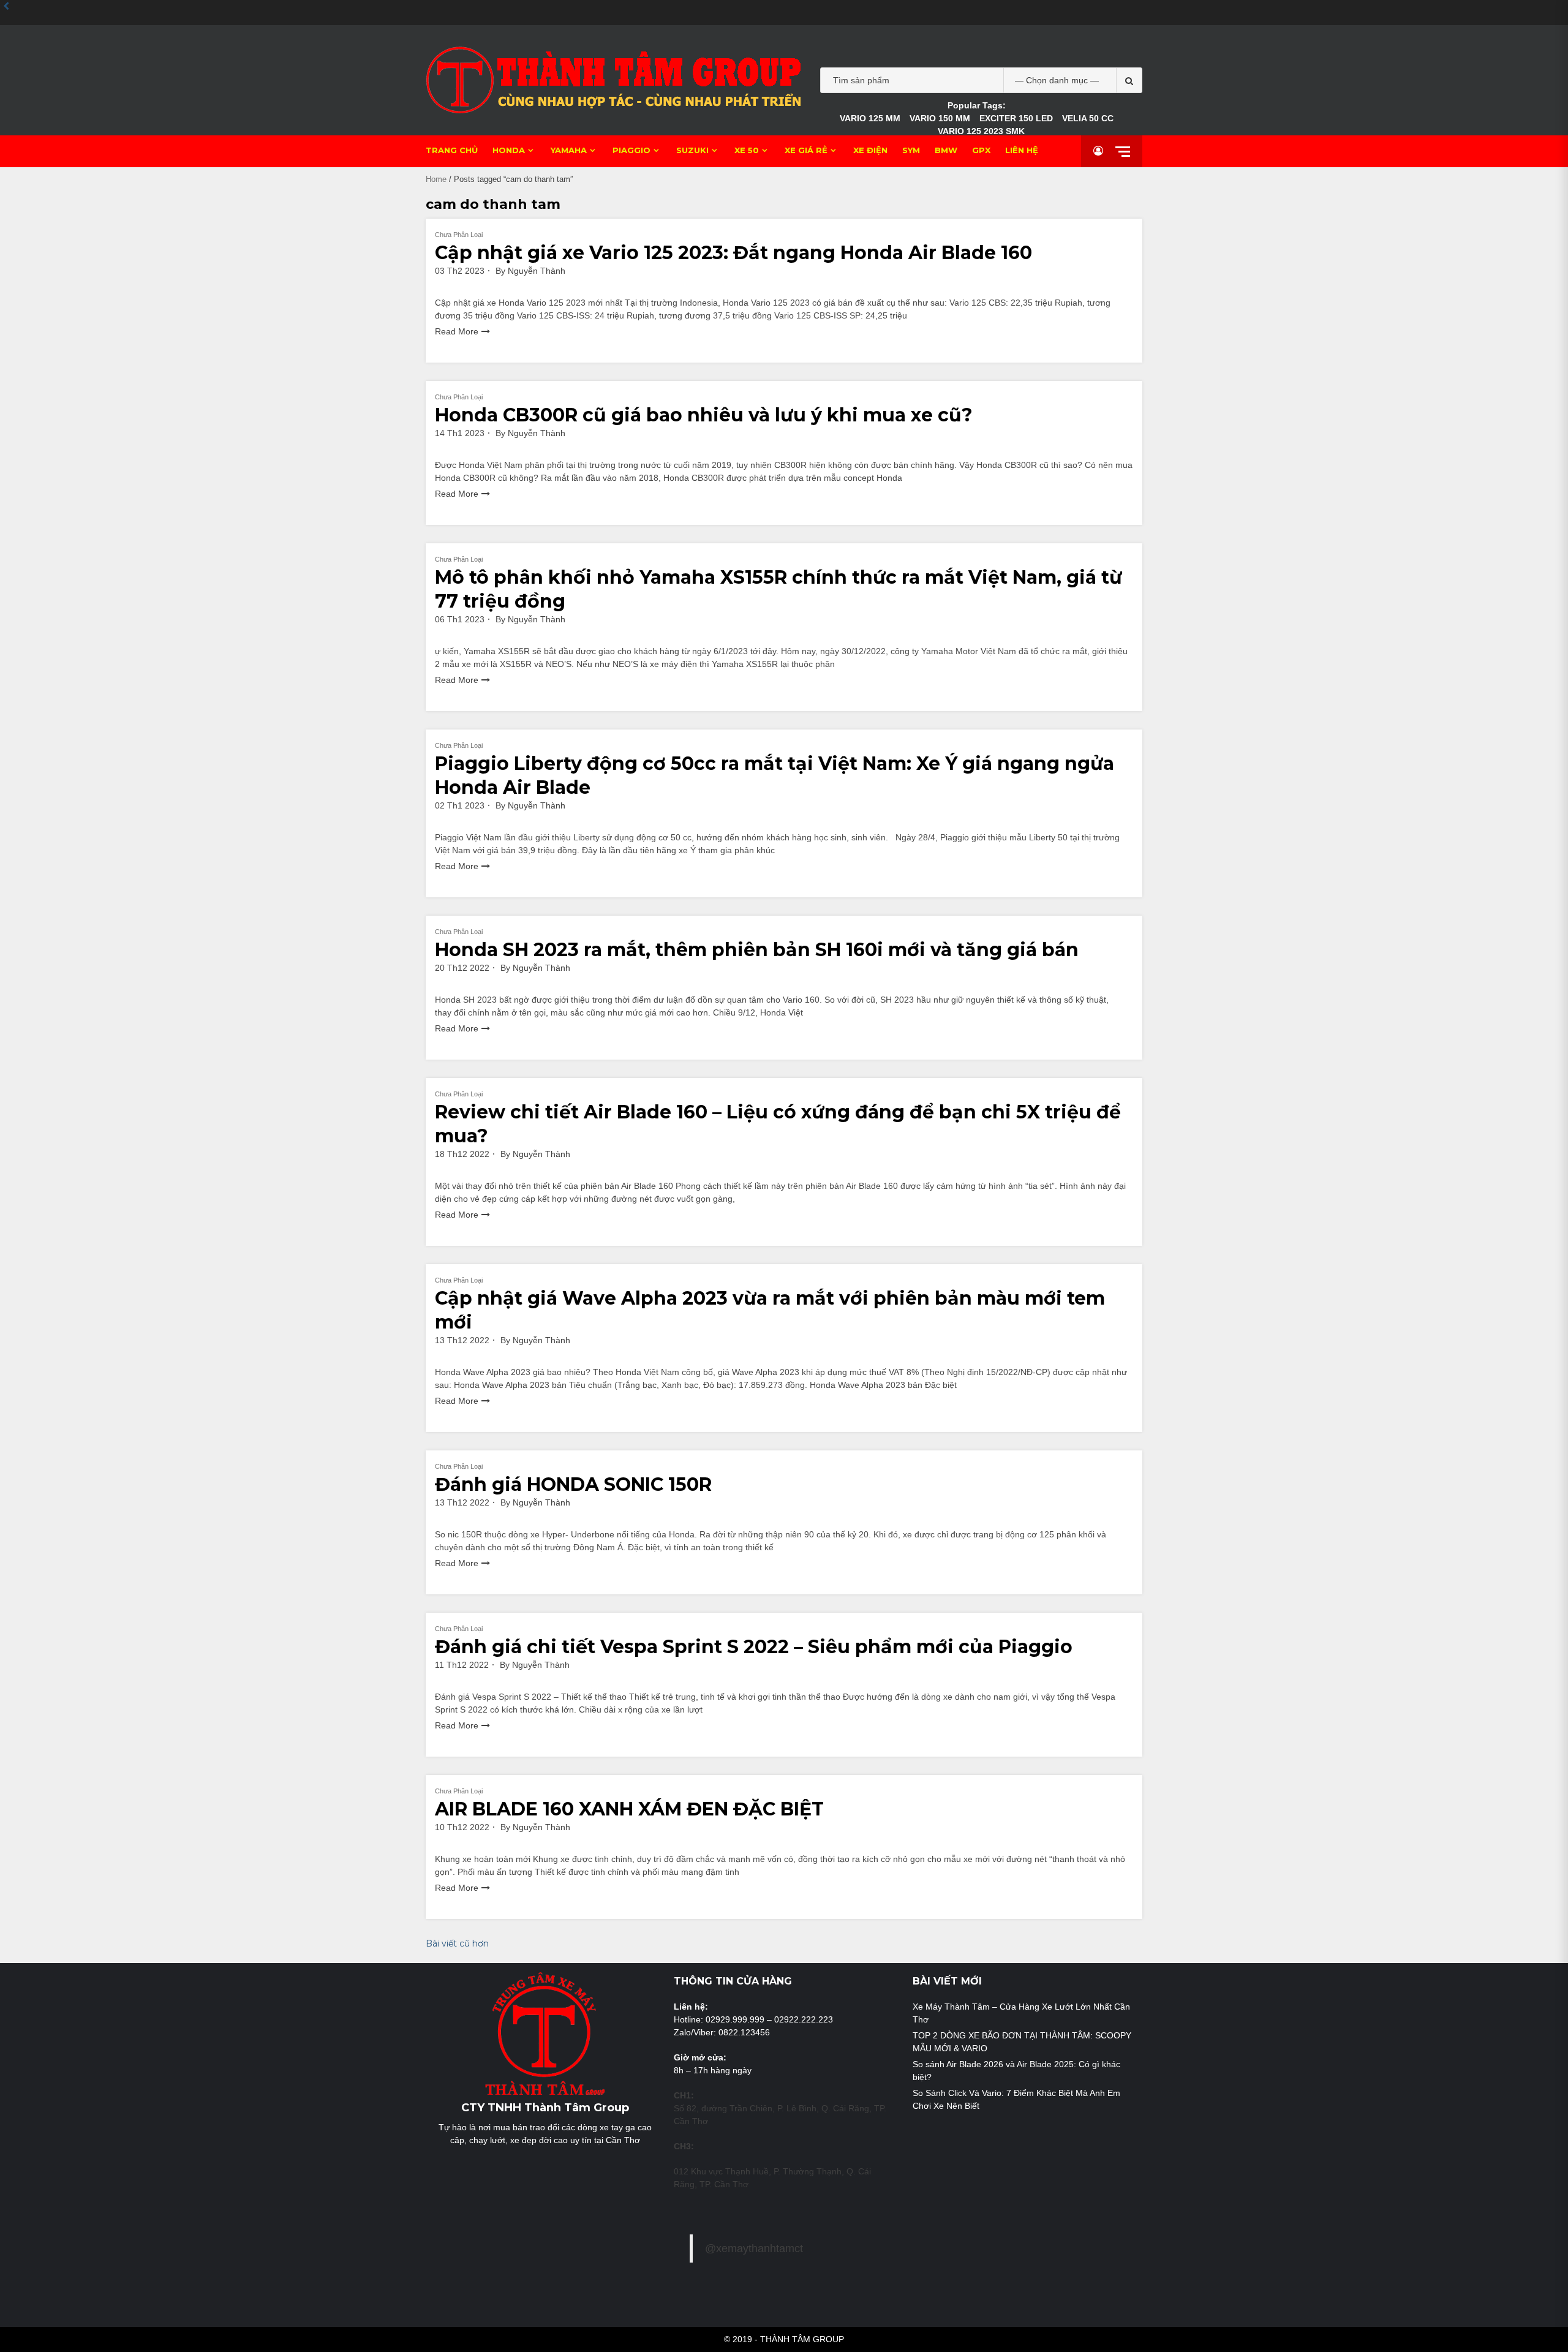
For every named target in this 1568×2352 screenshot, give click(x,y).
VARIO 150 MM (940, 118)
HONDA (509, 150)
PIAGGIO (631, 150)
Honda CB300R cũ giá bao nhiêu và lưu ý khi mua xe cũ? (704, 415)
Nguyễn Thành (537, 271)
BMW (946, 150)
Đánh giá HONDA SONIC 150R (573, 1484)
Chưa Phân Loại (459, 235)
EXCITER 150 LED (1016, 118)
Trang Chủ (452, 150)
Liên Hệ (1022, 150)
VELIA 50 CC (1088, 118)
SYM (911, 150)
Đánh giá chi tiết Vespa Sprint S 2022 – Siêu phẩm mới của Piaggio (754, 1647)
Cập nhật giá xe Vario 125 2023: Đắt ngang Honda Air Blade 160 (733, 253)
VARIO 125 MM (870, 118)
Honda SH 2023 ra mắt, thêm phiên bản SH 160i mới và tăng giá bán (757, 950)
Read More (457, 331)
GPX (981, 150)
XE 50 (747, 150)
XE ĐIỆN (870, 150)
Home (436, 179)
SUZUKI (692, 150)
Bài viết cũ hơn (457, 1943)
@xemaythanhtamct (754, 2248)
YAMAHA (569, 150)
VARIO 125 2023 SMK (981, 131)
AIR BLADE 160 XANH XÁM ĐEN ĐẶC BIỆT (629, 1809)
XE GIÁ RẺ (806, 150)
